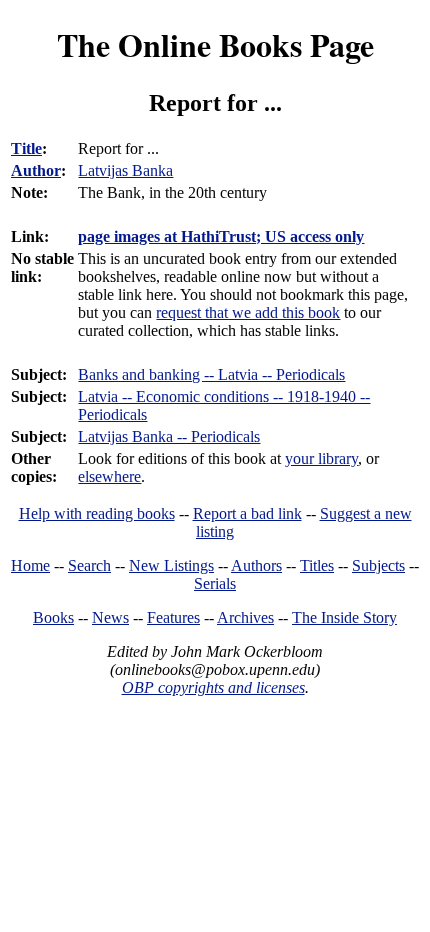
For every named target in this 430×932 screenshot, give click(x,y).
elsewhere (109, 476)
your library (321, 458)
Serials (215, 583)
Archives (245, 617)
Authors (256, 565)
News (110, 617)
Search (89, 565)
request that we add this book (248, 312)
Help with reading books (97, 513)
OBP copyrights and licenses (213, 687)
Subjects (378, 565)
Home (30, 565)
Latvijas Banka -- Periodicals (169, 436)
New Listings (171, 565)
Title (26, 148)
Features (173, 617)
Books (53, 617)
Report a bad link (247, 513)
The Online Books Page (215, 44)
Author (36, 170)
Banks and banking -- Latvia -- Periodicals (211, 374)
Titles (317, 565)
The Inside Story (344, 617)
